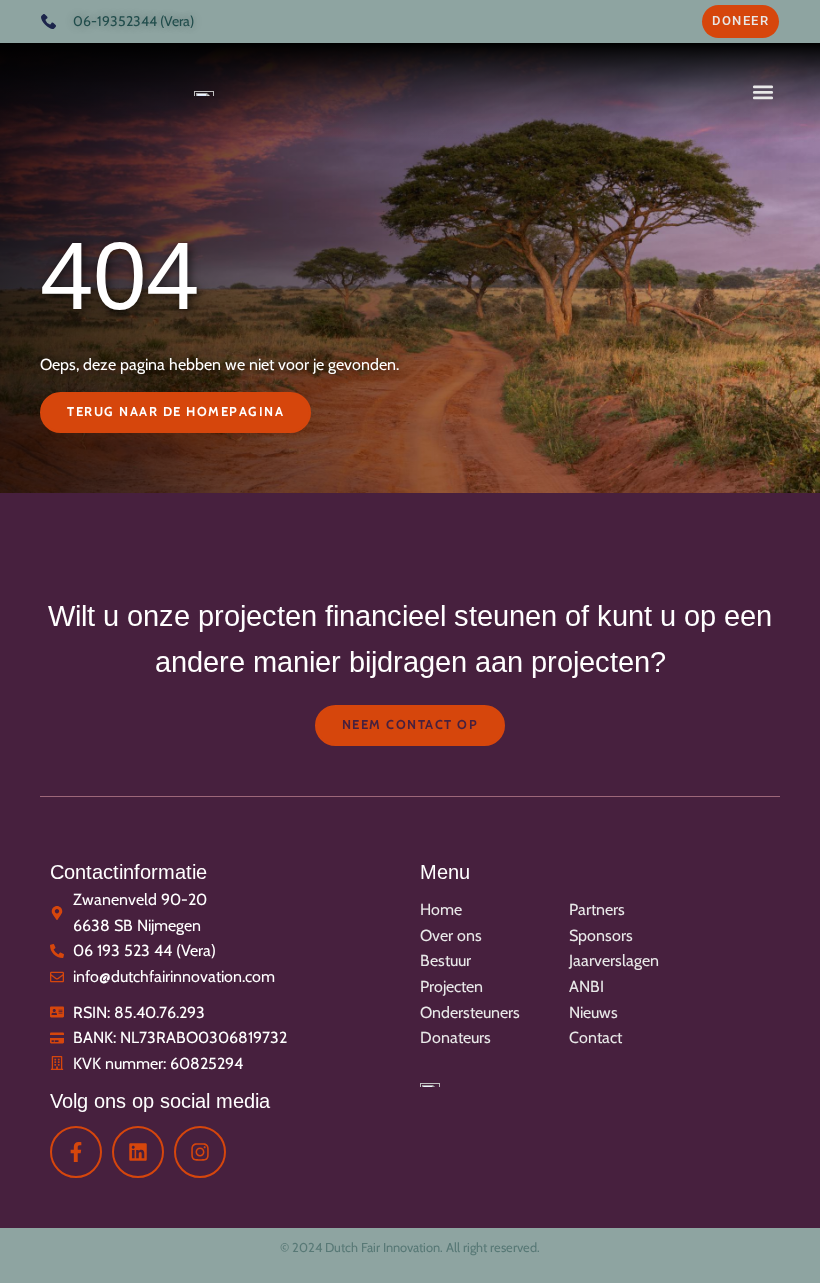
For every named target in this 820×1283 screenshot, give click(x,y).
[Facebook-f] (76, 1152)
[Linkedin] (138, 1152)
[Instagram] (200, 1152)
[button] (762, 91)
